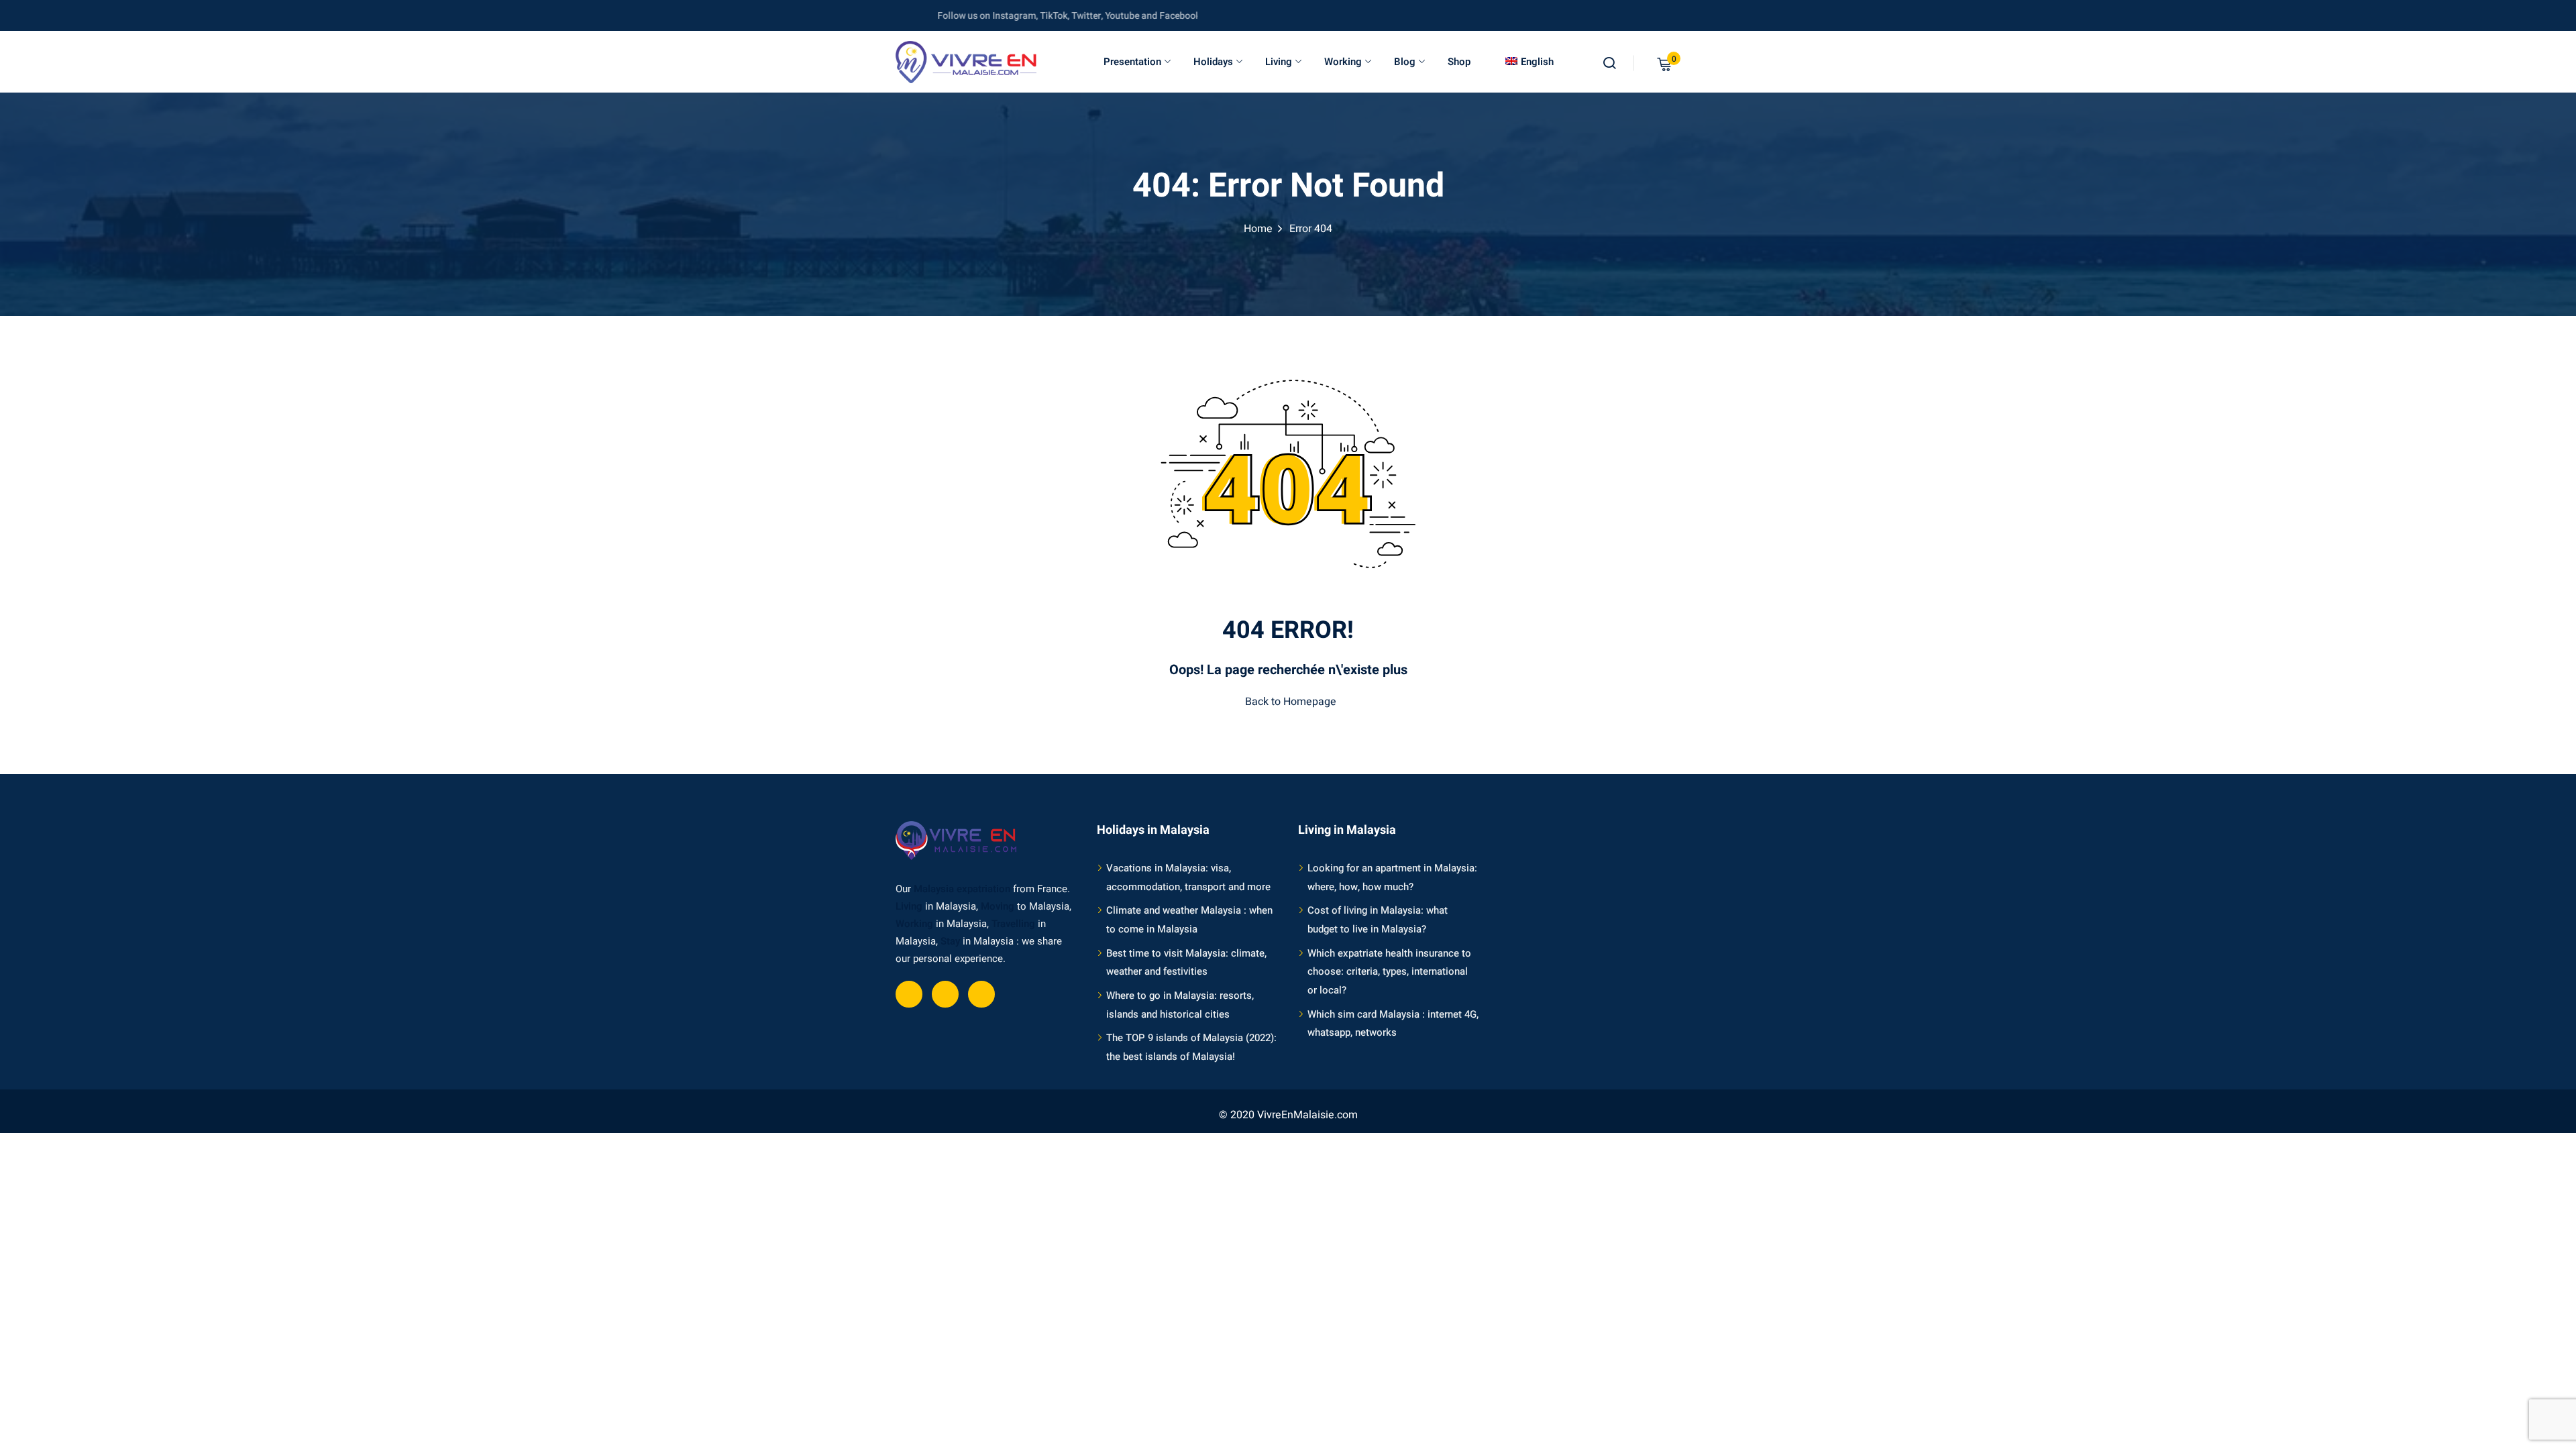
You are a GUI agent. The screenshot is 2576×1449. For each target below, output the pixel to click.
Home (1258, 229)
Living (1279, 62)
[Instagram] (981, 994)
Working (1343, 62)
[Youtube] (945, 994)
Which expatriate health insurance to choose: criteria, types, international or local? (1389, 972)
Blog (1405, 62)
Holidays (1213, 62)
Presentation (1132, 62)
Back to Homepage (1291, 702)
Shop (1459, 62)
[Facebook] (909, 994)
